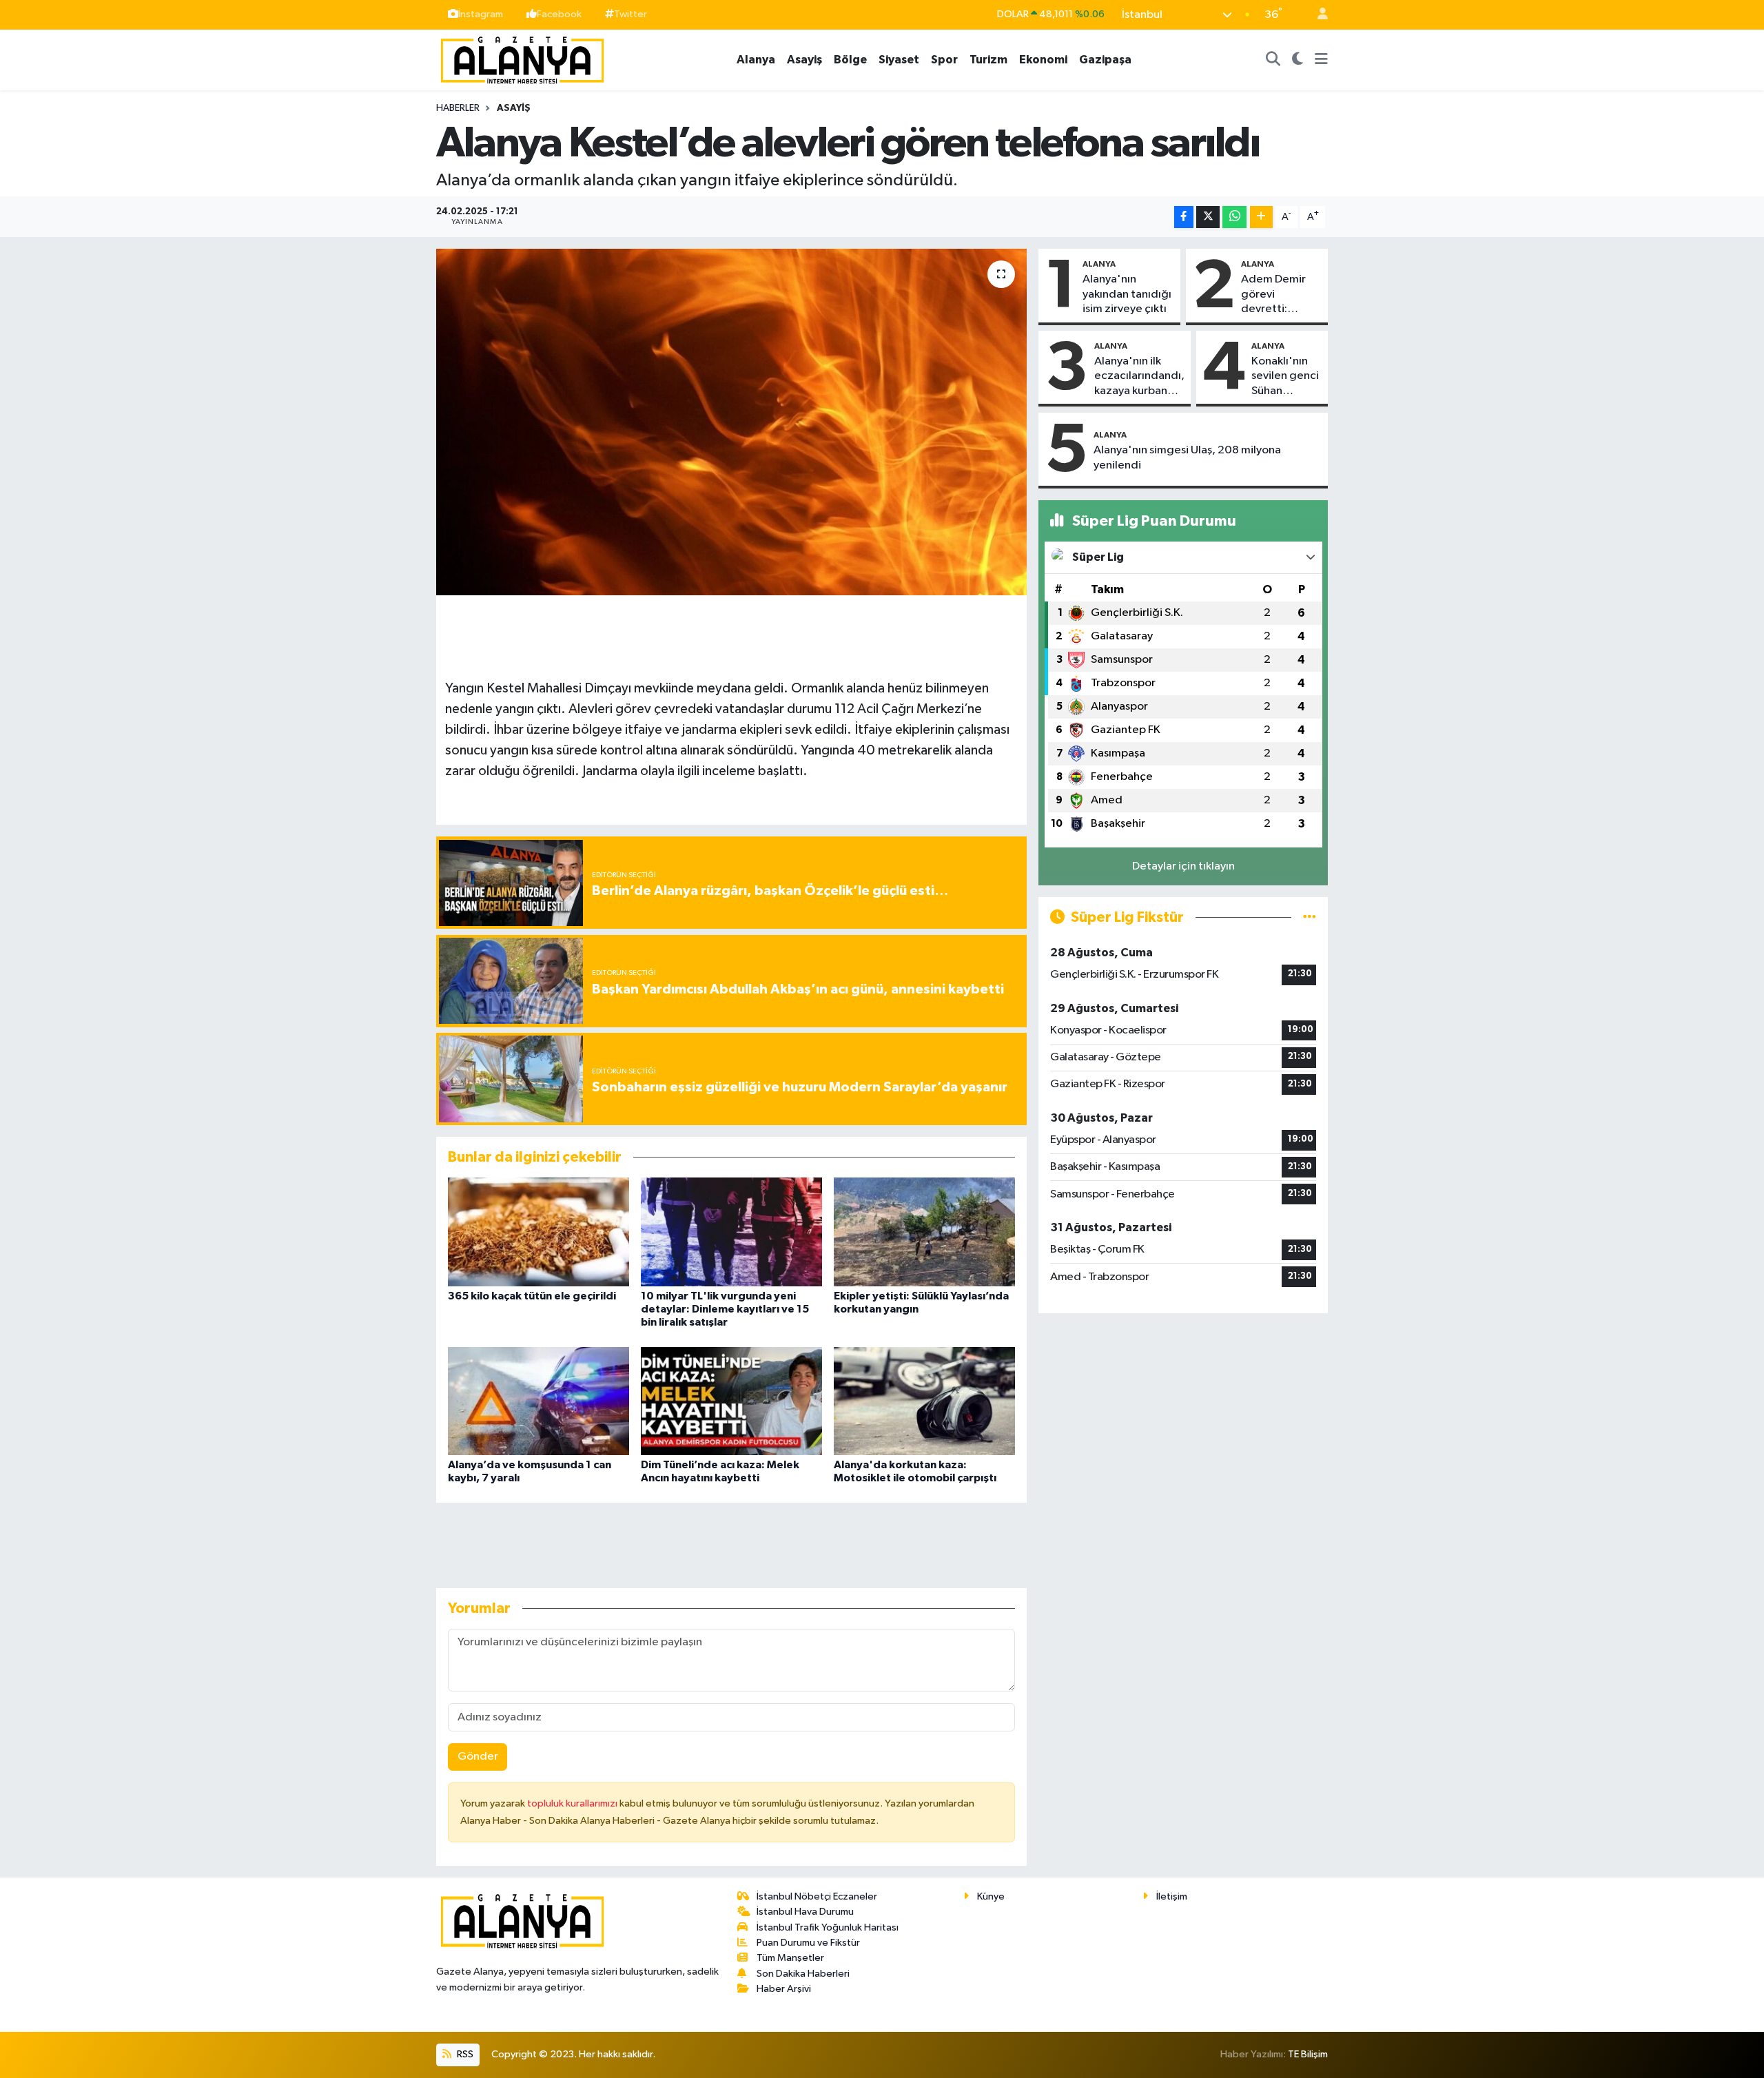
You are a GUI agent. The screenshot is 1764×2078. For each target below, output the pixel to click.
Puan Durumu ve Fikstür (808, 1943)
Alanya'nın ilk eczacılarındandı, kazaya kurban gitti (1139, 377)
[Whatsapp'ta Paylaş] (1234, 217)
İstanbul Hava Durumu (805, 1912)
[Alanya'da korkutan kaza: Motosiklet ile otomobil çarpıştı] (924, 1401)
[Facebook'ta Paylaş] (1184, 217)
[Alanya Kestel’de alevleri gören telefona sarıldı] (731, 422)
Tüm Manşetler (790, 1958)
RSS (464, 2054)
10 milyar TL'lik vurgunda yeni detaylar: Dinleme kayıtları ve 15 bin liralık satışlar (725, 1309)
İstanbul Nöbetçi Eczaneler (817, 1896)
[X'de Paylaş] (1208, 217)
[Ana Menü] (1321, 60)
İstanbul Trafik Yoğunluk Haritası (828, 1927)
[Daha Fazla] (1261, 217)
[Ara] (1273, 60)
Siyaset (899, 60)
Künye (991, 1896)
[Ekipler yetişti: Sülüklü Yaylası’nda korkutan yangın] (924, 1232)
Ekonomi (1043, 60)
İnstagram (481, 14)
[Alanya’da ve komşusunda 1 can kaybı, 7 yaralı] (539, 1401)
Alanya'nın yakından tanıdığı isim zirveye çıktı (1127, 294)
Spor (944, 60)
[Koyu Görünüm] (1298, 60)
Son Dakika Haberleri (803, 1974)
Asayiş (804, 60)
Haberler (458, 108)
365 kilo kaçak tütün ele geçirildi (532, 1296)
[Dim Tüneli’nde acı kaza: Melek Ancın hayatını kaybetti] (731, 1401)
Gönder (478, 1757)
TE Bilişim (1308, 2054)
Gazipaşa (1105, 60)
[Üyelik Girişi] (1317, 15)
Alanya (756, 60)
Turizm (988, 60)
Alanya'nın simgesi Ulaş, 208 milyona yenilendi (1187, 457)
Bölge (850, 60)
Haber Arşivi (784, 1989)
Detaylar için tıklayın (1183, 866)
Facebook (559, 14)
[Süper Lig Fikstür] (1310, 917)
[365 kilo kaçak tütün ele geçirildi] (539, 1232)
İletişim (1172, 1896)
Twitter (630, 14)
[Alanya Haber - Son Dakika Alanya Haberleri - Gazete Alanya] (522, 59)
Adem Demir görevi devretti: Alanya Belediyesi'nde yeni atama (1280, 295)
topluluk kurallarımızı (573, 1803)
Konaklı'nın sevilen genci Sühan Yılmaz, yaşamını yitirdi (1285, 377)
